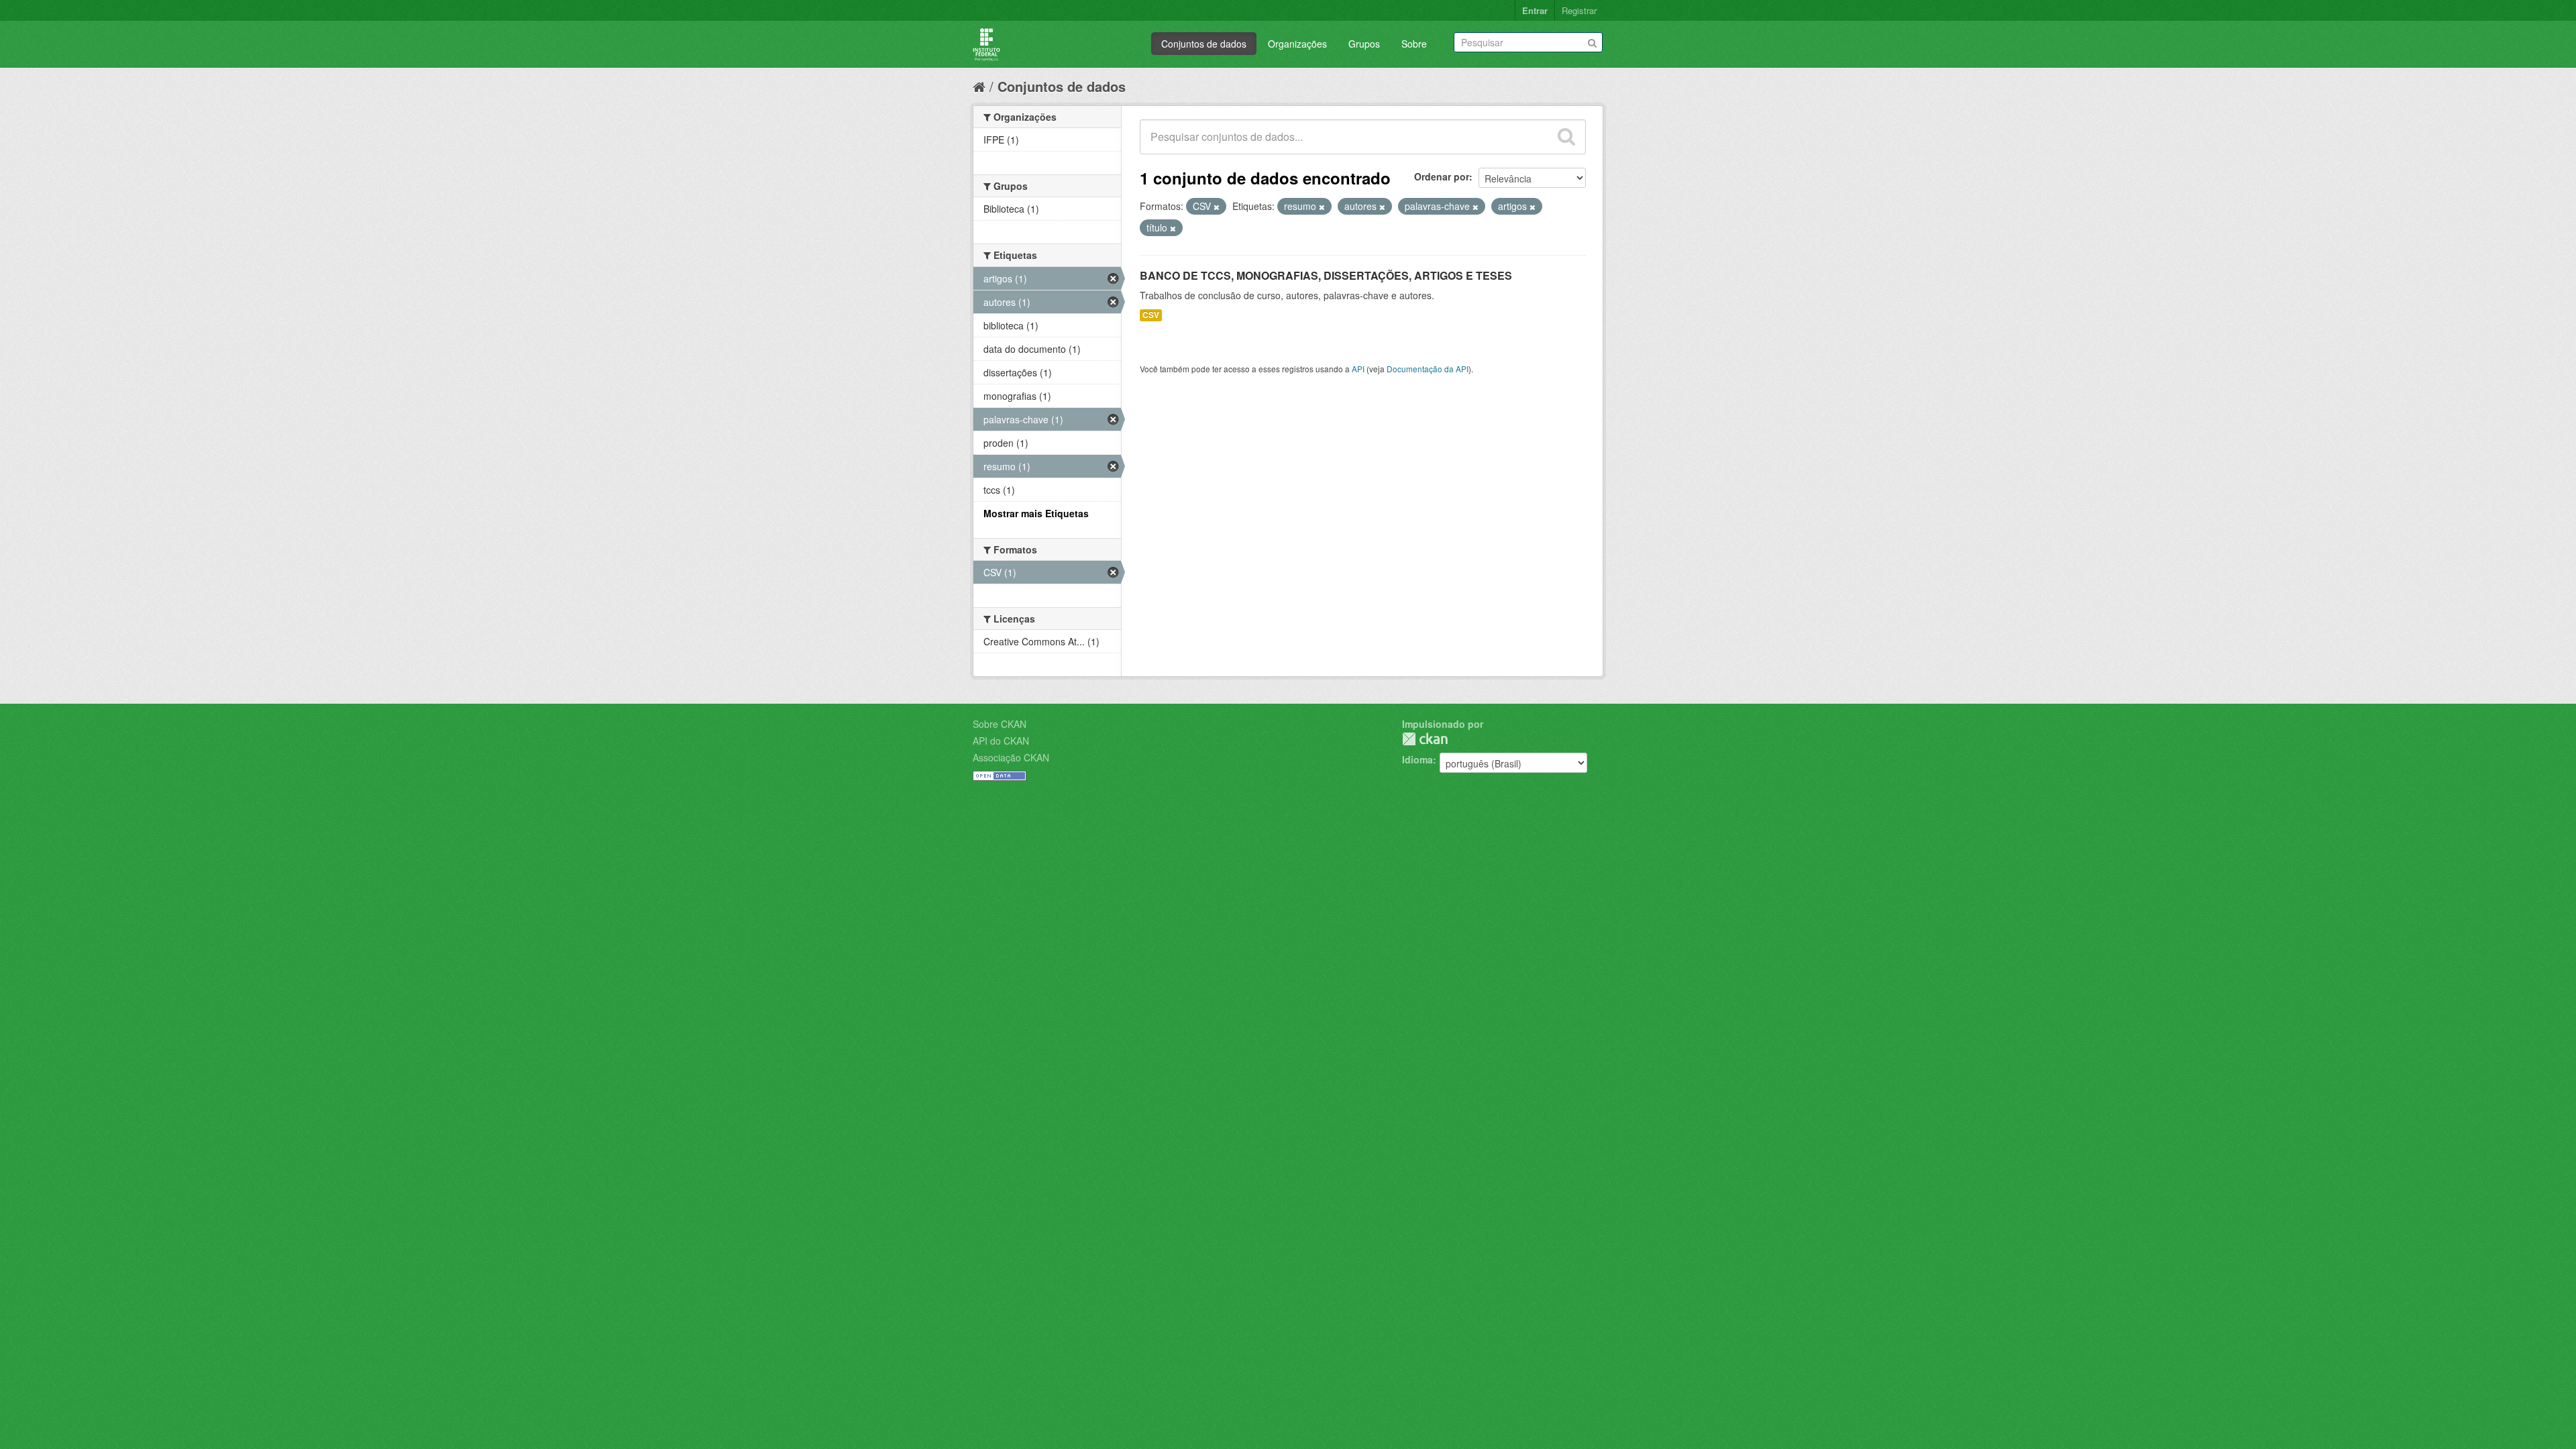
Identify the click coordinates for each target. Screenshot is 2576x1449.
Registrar (1579, 10)
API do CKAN (1001, 741)
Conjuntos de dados (1204, 44)
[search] (1566, 137)
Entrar (1535, 10)
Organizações (1297, 44)
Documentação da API (1428, 369)
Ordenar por (1442, 176)
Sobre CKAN (1000, 724)
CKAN (1425, 739)
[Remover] (1217, 207)
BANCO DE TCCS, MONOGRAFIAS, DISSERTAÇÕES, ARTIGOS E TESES (1326, 275)
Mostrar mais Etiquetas (1036, 513)
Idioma (1417, 759)
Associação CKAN (1011, 757)
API (1358, 369)
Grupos (1364, 44)
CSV (1151, 315)
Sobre (1414, 44)
